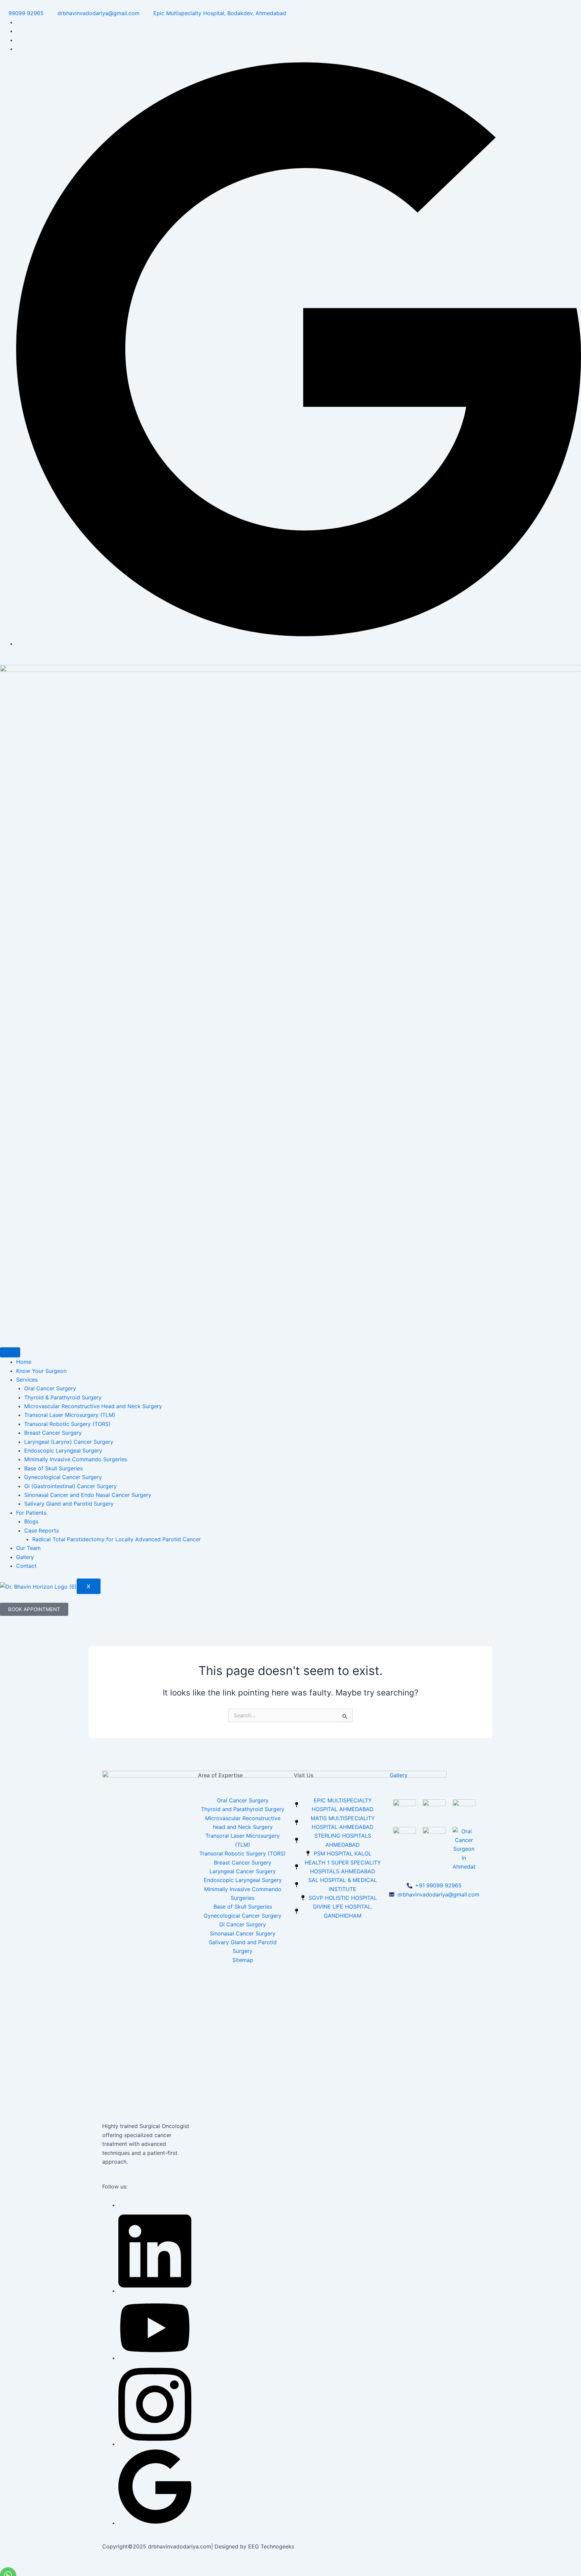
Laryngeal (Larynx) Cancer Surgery (69, 1442)
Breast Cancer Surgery (53, 1433)
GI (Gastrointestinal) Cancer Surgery (70, 1486)
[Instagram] (155, 2444)
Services (27, 1380)
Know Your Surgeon (41, 1371)
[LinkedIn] (155, 2291)
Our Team (28, 1548)
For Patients (31, 1513)
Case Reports (42, 1530)
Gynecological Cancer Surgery (63, 1477)
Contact (26, 1566)
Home (24, 1362)
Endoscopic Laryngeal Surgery (63, 1450)
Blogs (31, 1521)
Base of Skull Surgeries (53, 1468)
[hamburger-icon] (10, 1352)
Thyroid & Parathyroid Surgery (63, 1397)
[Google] (299, 644)
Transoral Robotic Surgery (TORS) (67, 1424)
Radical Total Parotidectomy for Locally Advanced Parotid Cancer (117, 1539)
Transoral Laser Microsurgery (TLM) (70, 1415)
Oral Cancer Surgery (50, 1388)
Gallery (25, 1557)
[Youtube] (155, 2358)
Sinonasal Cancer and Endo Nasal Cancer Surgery (88, 1495)
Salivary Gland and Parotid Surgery (69, 1504)
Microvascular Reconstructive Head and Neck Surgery (93, 1406)
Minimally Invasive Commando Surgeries (76, 1459)
